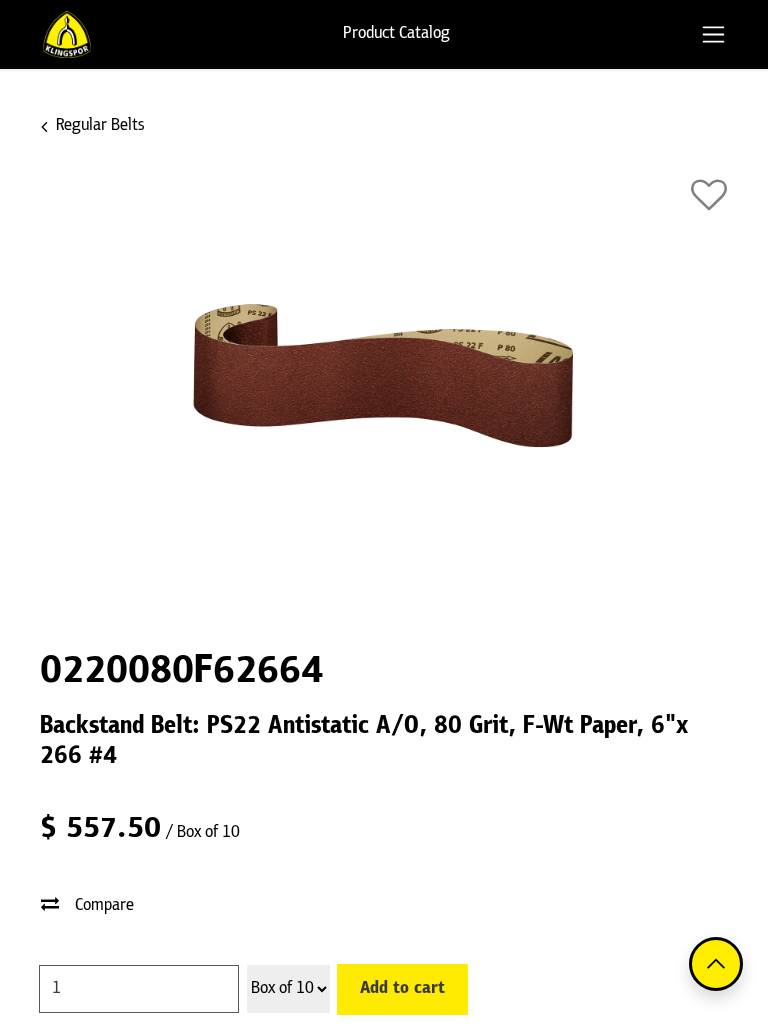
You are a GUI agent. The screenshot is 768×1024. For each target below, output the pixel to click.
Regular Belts (100, 126)
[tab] (713, 34)
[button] (709, 195)
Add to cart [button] (402, 989)
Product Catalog (396, 34)
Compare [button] (104, 906)
